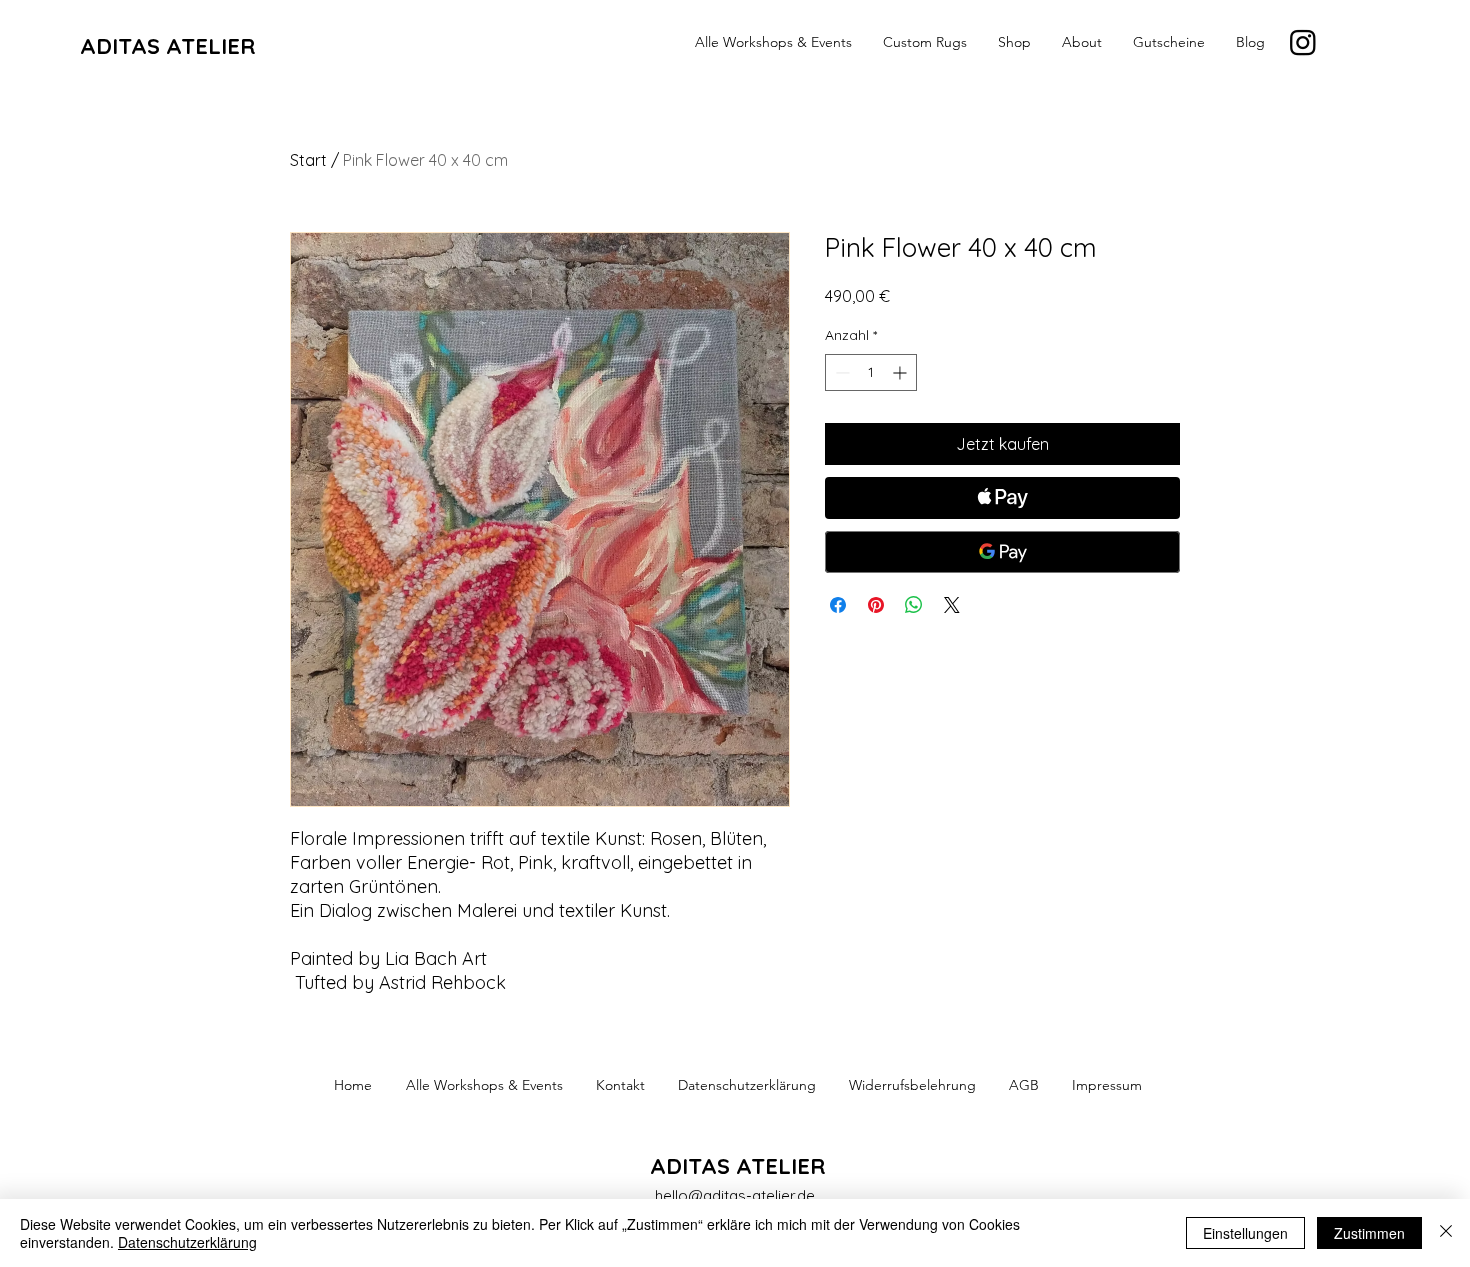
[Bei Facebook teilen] (838, 605)
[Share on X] (952, 605)
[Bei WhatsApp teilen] (914, 605)
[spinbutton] (871, 372)
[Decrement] (840, 372)
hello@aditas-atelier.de (735, 1195)
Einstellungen (1245, 1233)
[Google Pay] (1002, 552)
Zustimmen (1369, 1233)
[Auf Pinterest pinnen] (876, 605)
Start (308, 160)
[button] (1081, 42)
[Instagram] (1303, 42)
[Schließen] (1446, 1233)
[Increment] (901, 372)
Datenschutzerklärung (187, 1242)
